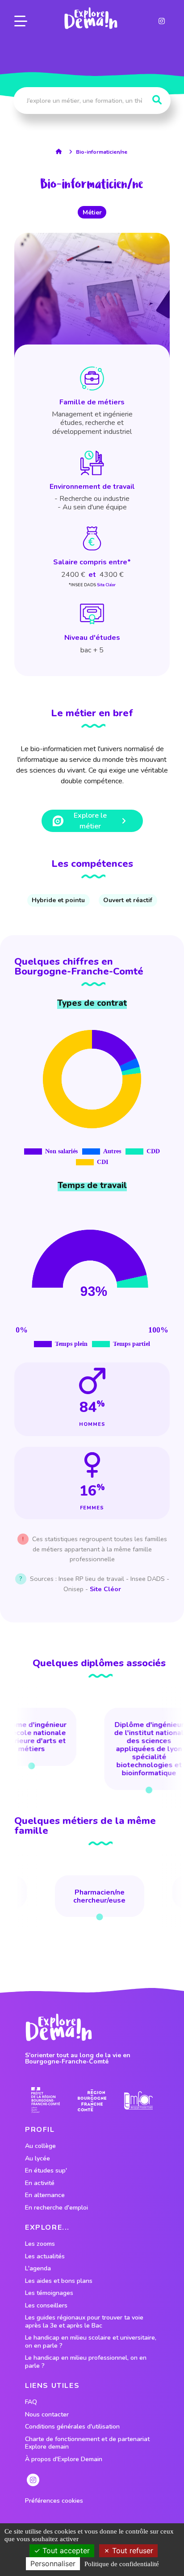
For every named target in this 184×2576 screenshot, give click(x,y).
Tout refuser (132, 2551)
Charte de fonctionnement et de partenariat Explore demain (87, 2443)
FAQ (31, 2402)
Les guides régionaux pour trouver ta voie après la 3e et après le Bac (84, 2322)
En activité (40, 2183)
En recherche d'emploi (56, 2208)
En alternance (45, 2195)
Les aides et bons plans (59, 2281)
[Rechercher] (157, 100)
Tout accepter (65, 2551)
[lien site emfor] (139, 2100)
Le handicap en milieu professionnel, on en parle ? (86, 2362)
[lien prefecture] (46, 2100)
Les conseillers (46, 2306)
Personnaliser (53, 2563)
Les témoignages (49, 2293)
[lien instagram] (162, 21)
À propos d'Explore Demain (64, 2459)
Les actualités (45, 2257)
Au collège (40, 2146)
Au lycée (38, 2159)
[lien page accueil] (91, 18)
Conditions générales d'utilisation (72, 2427)
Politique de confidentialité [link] (122, 2564)
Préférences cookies (54, 2501)
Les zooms (40, 2244)
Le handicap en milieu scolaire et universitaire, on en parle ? (91, 2342)
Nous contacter (47, 2415)
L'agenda (38, 2269)
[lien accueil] (61, 151)
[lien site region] (92, 2100)
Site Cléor (106, 585)
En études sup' (46, 2171)
